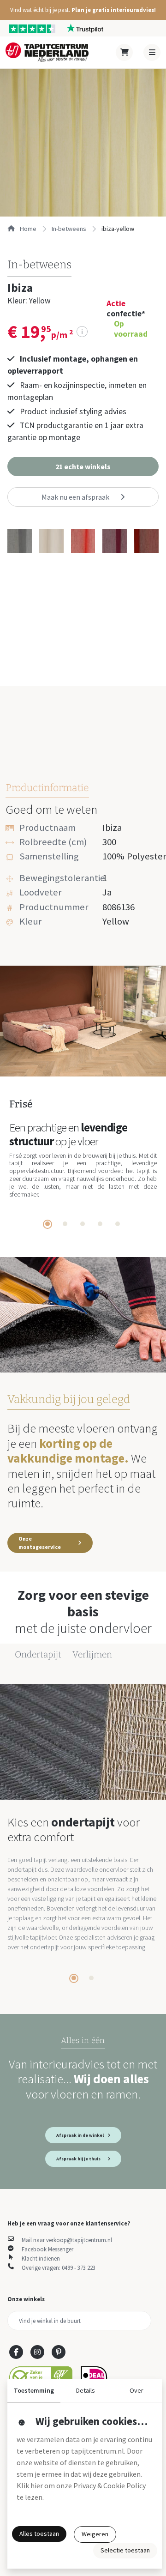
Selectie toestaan (125, 2550)
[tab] (47, 1224)
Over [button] (136, 2390)
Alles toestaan (39, 2534)
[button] (83, 10)
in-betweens (69, 229)
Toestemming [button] (34, 2390)
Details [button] (86, 2390)
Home (27, 229)
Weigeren (95, 2534)
